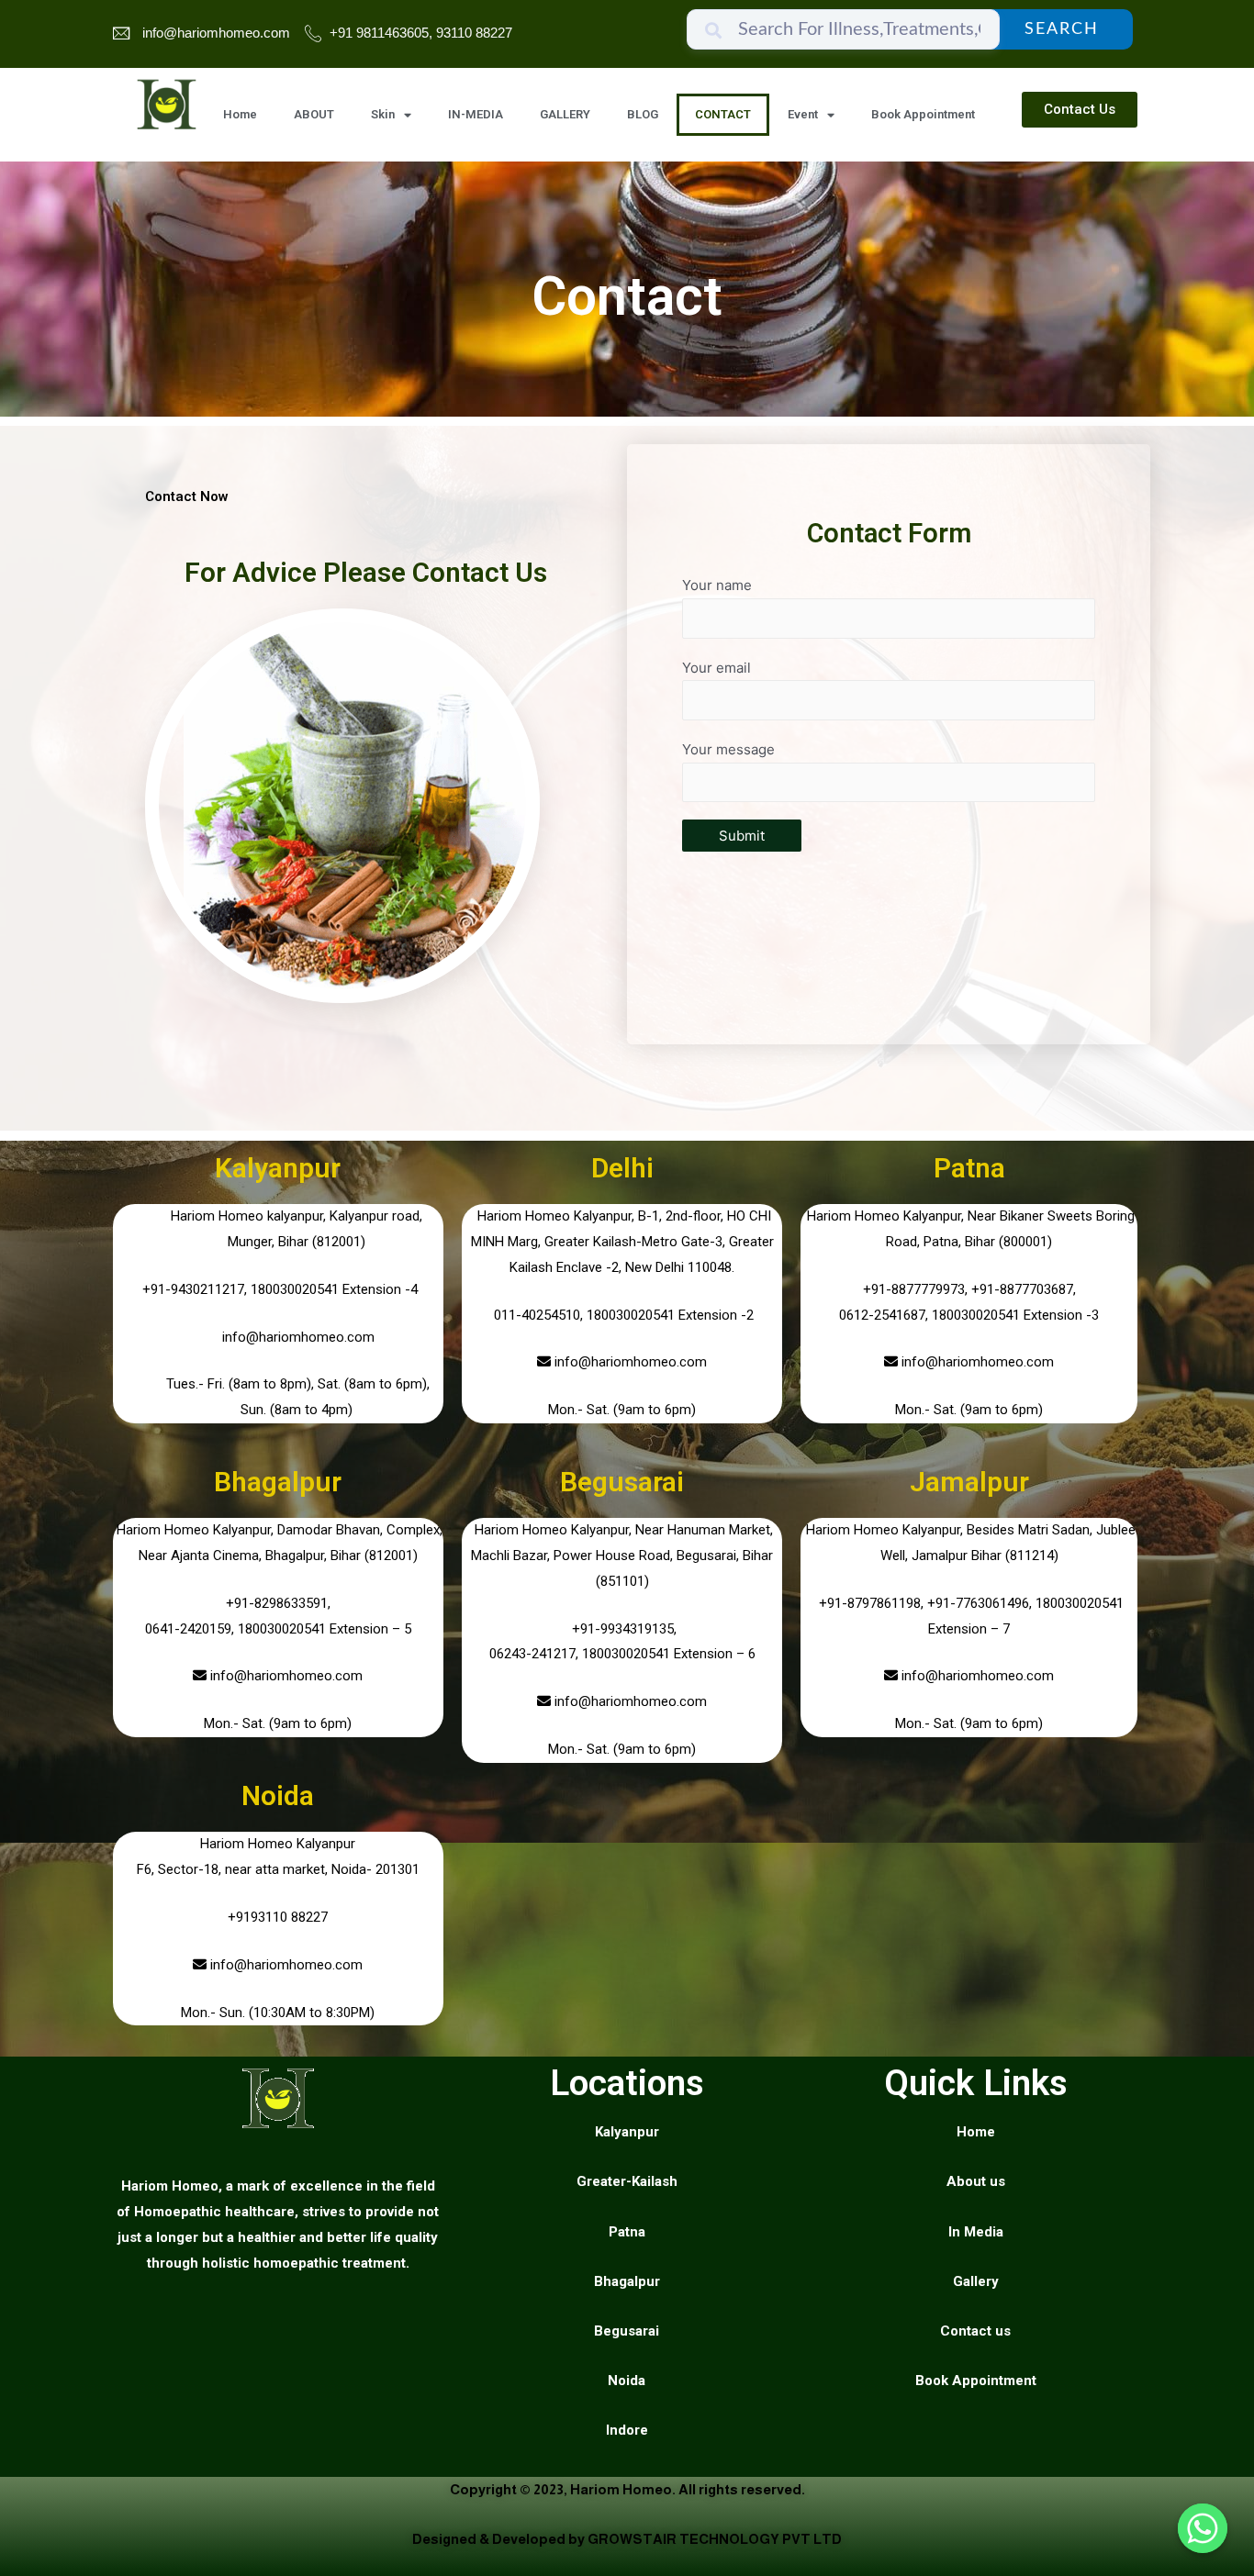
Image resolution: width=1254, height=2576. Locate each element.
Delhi (622, 1168)
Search (1062, 29)
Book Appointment (923, 114)
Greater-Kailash (627, 2181)
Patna (969, 1168)
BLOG (643, 114)
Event (803, 114)
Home (240, 114)
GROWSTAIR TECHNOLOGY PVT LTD (715, 2539)
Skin (383, 114)
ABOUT (314, 114)
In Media (976, 2232)
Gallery (976, 2281)
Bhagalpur (278, 1482)
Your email (717, 668)
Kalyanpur (278, 1168)
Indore (627, 2430)
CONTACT (723, 114)
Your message (728, 749)
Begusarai (622, 1482)
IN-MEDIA (476, 114)
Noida (278, 1795)
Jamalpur (969, 1482)
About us (976, 2181)
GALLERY (565, 114)
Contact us (975, 2331)
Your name (717, 585)
